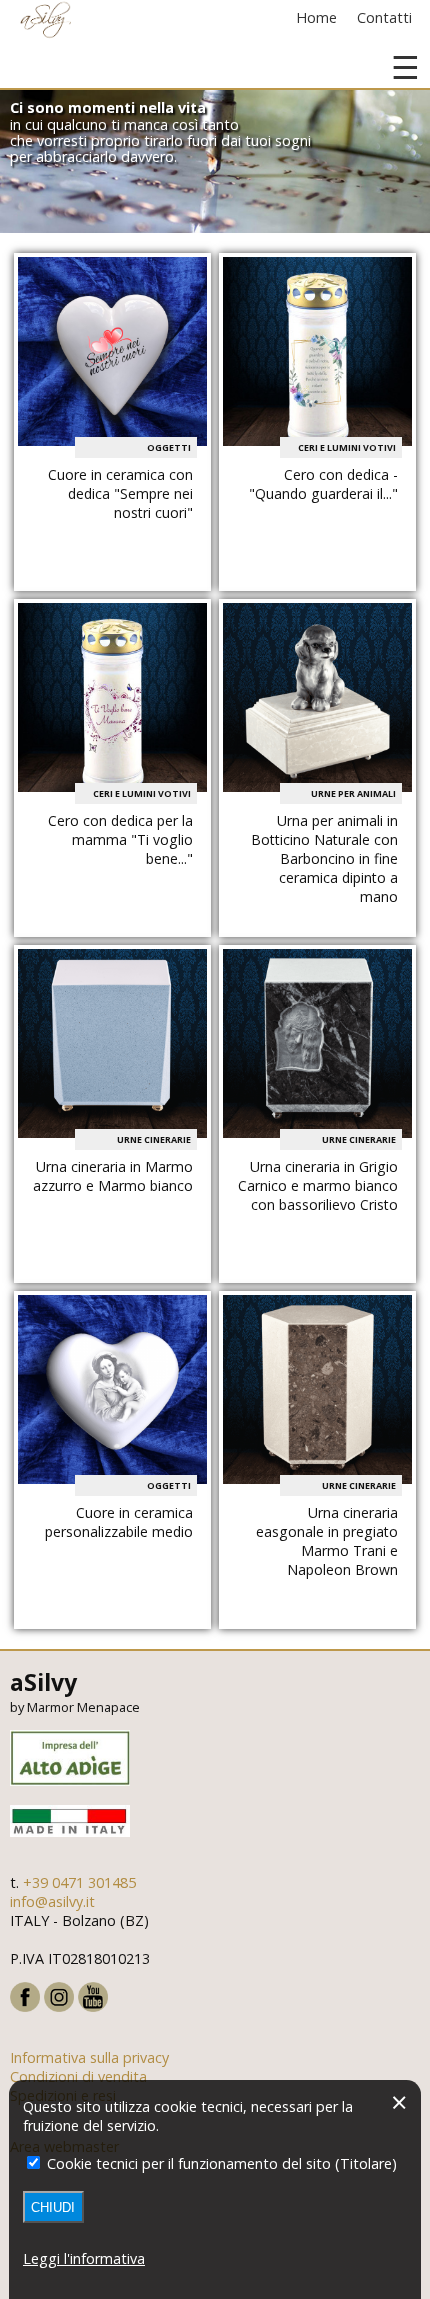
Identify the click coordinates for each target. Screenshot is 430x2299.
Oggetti (169, 447)
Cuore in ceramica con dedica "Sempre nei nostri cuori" (120, 493)
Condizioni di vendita (78, 2076)
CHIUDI (53, 2207)
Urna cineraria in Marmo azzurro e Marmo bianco (113, 1176)
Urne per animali (353, 793)
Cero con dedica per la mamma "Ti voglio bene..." (120, 839)
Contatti (384, 17)
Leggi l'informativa (84, 2258)
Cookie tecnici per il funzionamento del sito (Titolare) (220, 2163)
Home (316, 17)
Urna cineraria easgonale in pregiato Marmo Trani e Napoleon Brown (327, 1541)
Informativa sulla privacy (89, 2057)
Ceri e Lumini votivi (347, 447)
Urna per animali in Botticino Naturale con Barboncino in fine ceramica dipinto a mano (324, 858)
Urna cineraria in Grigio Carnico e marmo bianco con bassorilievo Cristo (318, 1185)
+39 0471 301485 (79, 1882)
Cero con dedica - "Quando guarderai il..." (323, 484)
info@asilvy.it (52, 1901)
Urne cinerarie (154, 1139)
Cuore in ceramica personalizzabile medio (119, 1522)
